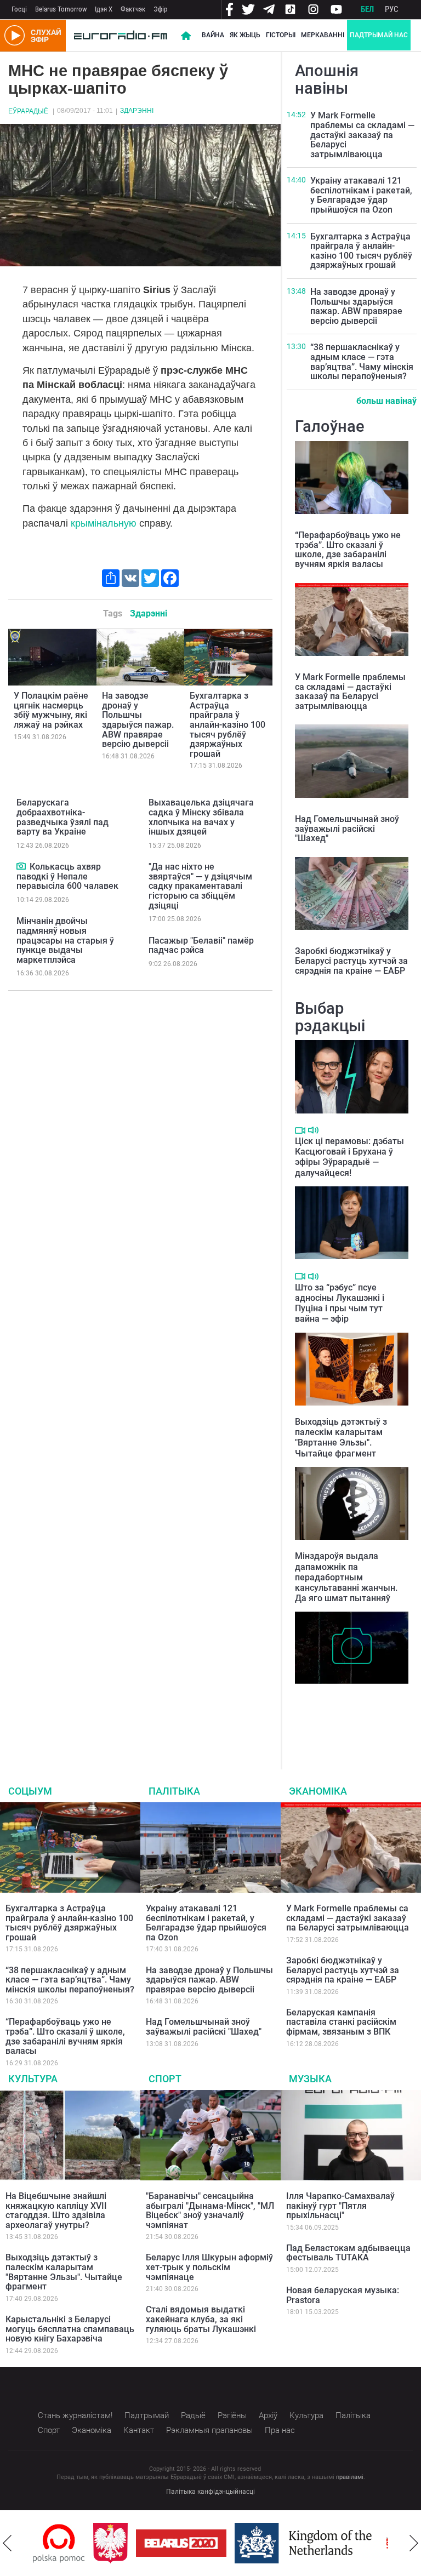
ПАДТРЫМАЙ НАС (379, 35)
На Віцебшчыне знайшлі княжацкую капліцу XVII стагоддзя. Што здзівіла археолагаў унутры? (342, 1712)
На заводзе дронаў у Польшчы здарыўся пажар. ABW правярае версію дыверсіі (138, 720)
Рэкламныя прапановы (209, 2430)
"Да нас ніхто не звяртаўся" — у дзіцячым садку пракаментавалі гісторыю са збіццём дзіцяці (200, 886)
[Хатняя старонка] (121, 36)
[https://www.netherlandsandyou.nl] (306, 2543)
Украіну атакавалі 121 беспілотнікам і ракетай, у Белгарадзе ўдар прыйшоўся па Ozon (361, 195)
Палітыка (174, 1791)
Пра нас (280, 2430)
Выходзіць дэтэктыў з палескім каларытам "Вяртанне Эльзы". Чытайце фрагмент (341, 1438)
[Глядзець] (22, 866)
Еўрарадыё (28, 111)
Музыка (310, 2079)
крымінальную (104, 523)
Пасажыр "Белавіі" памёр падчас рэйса (201, 946)
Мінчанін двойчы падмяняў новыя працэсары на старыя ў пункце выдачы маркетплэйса (65, 940)
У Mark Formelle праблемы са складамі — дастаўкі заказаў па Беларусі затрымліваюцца (362, 135)
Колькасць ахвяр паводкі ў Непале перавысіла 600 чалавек (67, 876)
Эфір (160, 9)
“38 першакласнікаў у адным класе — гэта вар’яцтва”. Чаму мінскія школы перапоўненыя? (362, 362)
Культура (33, 2079)
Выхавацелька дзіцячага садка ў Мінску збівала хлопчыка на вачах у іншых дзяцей (201, 817)
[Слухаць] (313, 1130)
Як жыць (245, 35)
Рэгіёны (232, 2415)
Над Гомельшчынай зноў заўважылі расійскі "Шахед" (347, 829)
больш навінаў (386, 401)
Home (186, 36)
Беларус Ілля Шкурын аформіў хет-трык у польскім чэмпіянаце (209, 2267)
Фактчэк (133, 9)
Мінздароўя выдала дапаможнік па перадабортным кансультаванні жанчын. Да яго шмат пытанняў (346, 1577)
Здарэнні (137, 111)
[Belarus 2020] (181, 2543)
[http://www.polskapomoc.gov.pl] (59, 2543)
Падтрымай (147, 2415)
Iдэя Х (104, 9)
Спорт (165, 2079)
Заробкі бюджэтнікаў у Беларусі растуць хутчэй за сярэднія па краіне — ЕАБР (351, 961)
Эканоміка (318, 1791)
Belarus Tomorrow (61, 9)
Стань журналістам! (75, 2415)
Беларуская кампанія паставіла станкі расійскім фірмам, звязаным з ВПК (341, 2022)
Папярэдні (7, 2543)
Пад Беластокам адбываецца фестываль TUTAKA (348, 2253)
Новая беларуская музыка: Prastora (343, 2295)
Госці (19, 9)
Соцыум (30, 1791)
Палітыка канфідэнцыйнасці (210, 2492)
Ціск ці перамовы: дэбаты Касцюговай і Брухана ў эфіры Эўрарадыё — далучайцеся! (349, 1157)
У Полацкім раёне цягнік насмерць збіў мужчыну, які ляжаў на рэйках (51, 710)
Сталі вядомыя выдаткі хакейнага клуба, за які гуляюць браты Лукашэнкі (201, 2319)
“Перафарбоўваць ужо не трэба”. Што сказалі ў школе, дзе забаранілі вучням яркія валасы (348, 550)
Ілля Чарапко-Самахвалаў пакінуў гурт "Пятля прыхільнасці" (340, 2206)
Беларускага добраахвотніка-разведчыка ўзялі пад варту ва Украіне (62, 817)
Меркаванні (323, 35)
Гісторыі (281, 35)
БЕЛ (367, 9)
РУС (392, 9)
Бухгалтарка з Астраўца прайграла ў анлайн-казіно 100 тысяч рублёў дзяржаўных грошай (227, 725)
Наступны (414, 2543)
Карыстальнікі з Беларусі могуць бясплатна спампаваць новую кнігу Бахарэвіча (70, 2329)
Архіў (268, 2415)
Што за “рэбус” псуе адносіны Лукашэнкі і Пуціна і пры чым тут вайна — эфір (340, 1303)
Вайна (213, 35)
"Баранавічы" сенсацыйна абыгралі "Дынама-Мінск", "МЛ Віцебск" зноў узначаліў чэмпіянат (210, 2211)
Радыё (193, 2415)
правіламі (350, 2477)
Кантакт (139, 2430)
